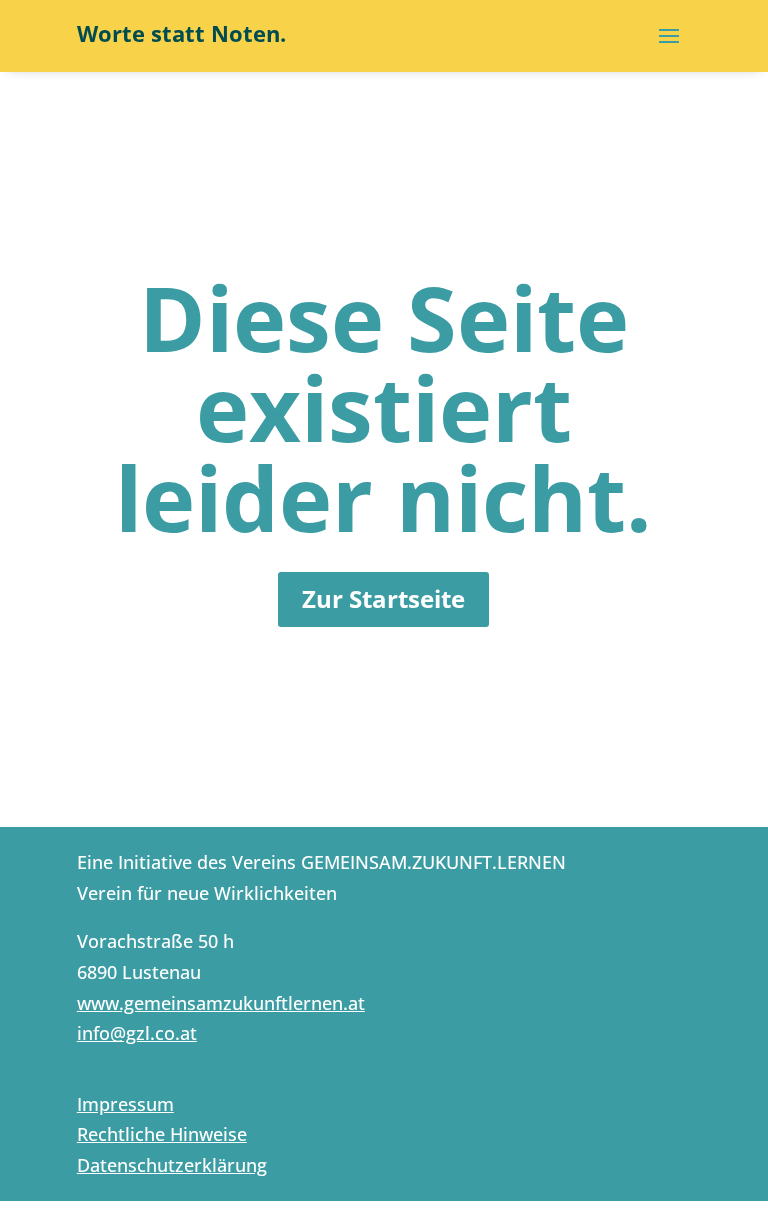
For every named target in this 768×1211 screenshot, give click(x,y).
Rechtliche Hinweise (162, 1134)
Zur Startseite (383, 598)
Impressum (125, 1104)
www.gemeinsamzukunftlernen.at (221, 1003)
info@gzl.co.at (137, 1033)
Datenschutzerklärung (172, 1165)
